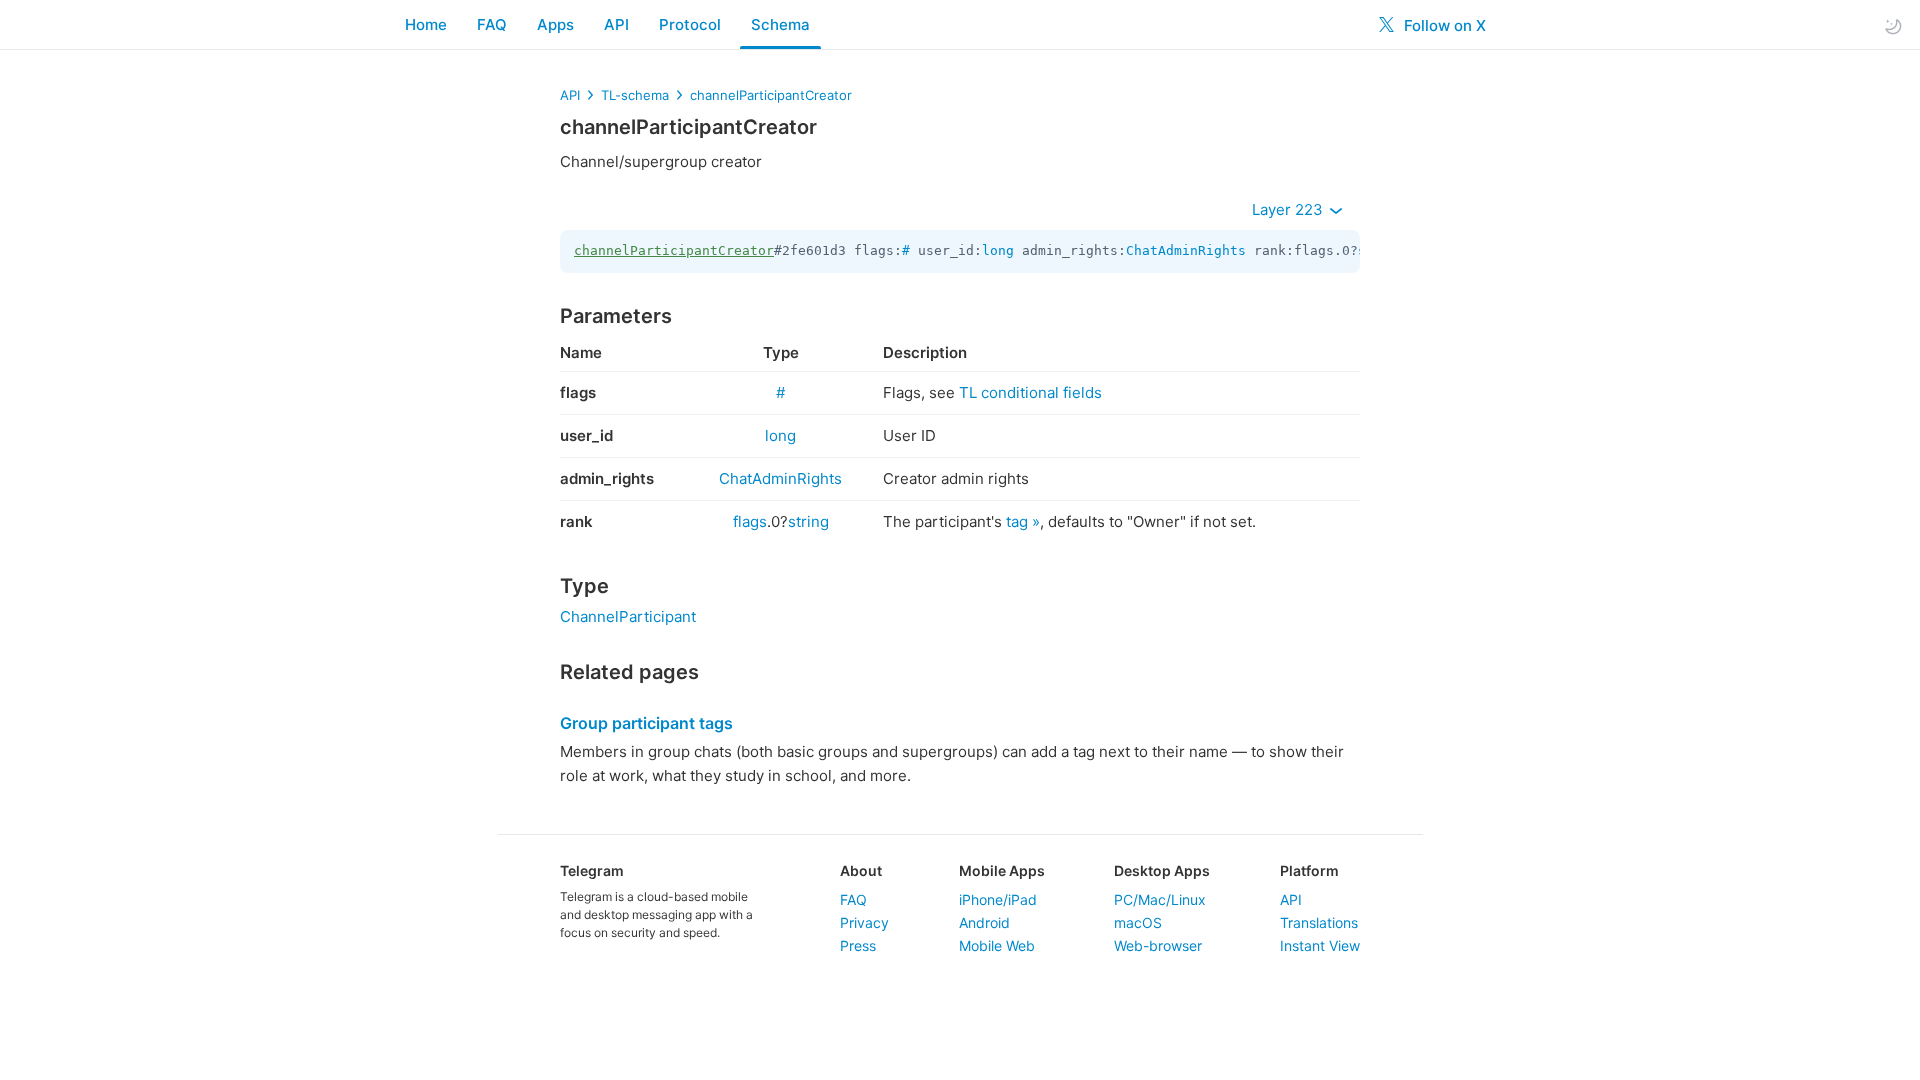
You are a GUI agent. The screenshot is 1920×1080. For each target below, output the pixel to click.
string (808, 521)
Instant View (1320, 945)
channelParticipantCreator (771, 95)
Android (984, 922)
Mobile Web (997, 945)
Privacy (864, 922)
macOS (1138, 922)
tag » (1023, 521)
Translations (1319, 922)
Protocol (690, 24)
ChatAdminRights (1186, 250)
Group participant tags (646, 723)
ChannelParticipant (628, 616)
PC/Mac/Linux (1160, 899)
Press (858, 945)
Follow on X (1443, 25)
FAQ (492, 24)
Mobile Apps (1002, 870)
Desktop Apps (1162, 870)
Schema (780, 24)
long (998, 250)
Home (426, 24)
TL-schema (635, 95)
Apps (555, 24)
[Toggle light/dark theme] (1893, 25)
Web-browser (1158, 945)
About (861, 870)
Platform (1309, 870)
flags (750, 521)
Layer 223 (1289, 209)
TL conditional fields (1030, 392)
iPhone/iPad (998, 899)
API (616, 24)
